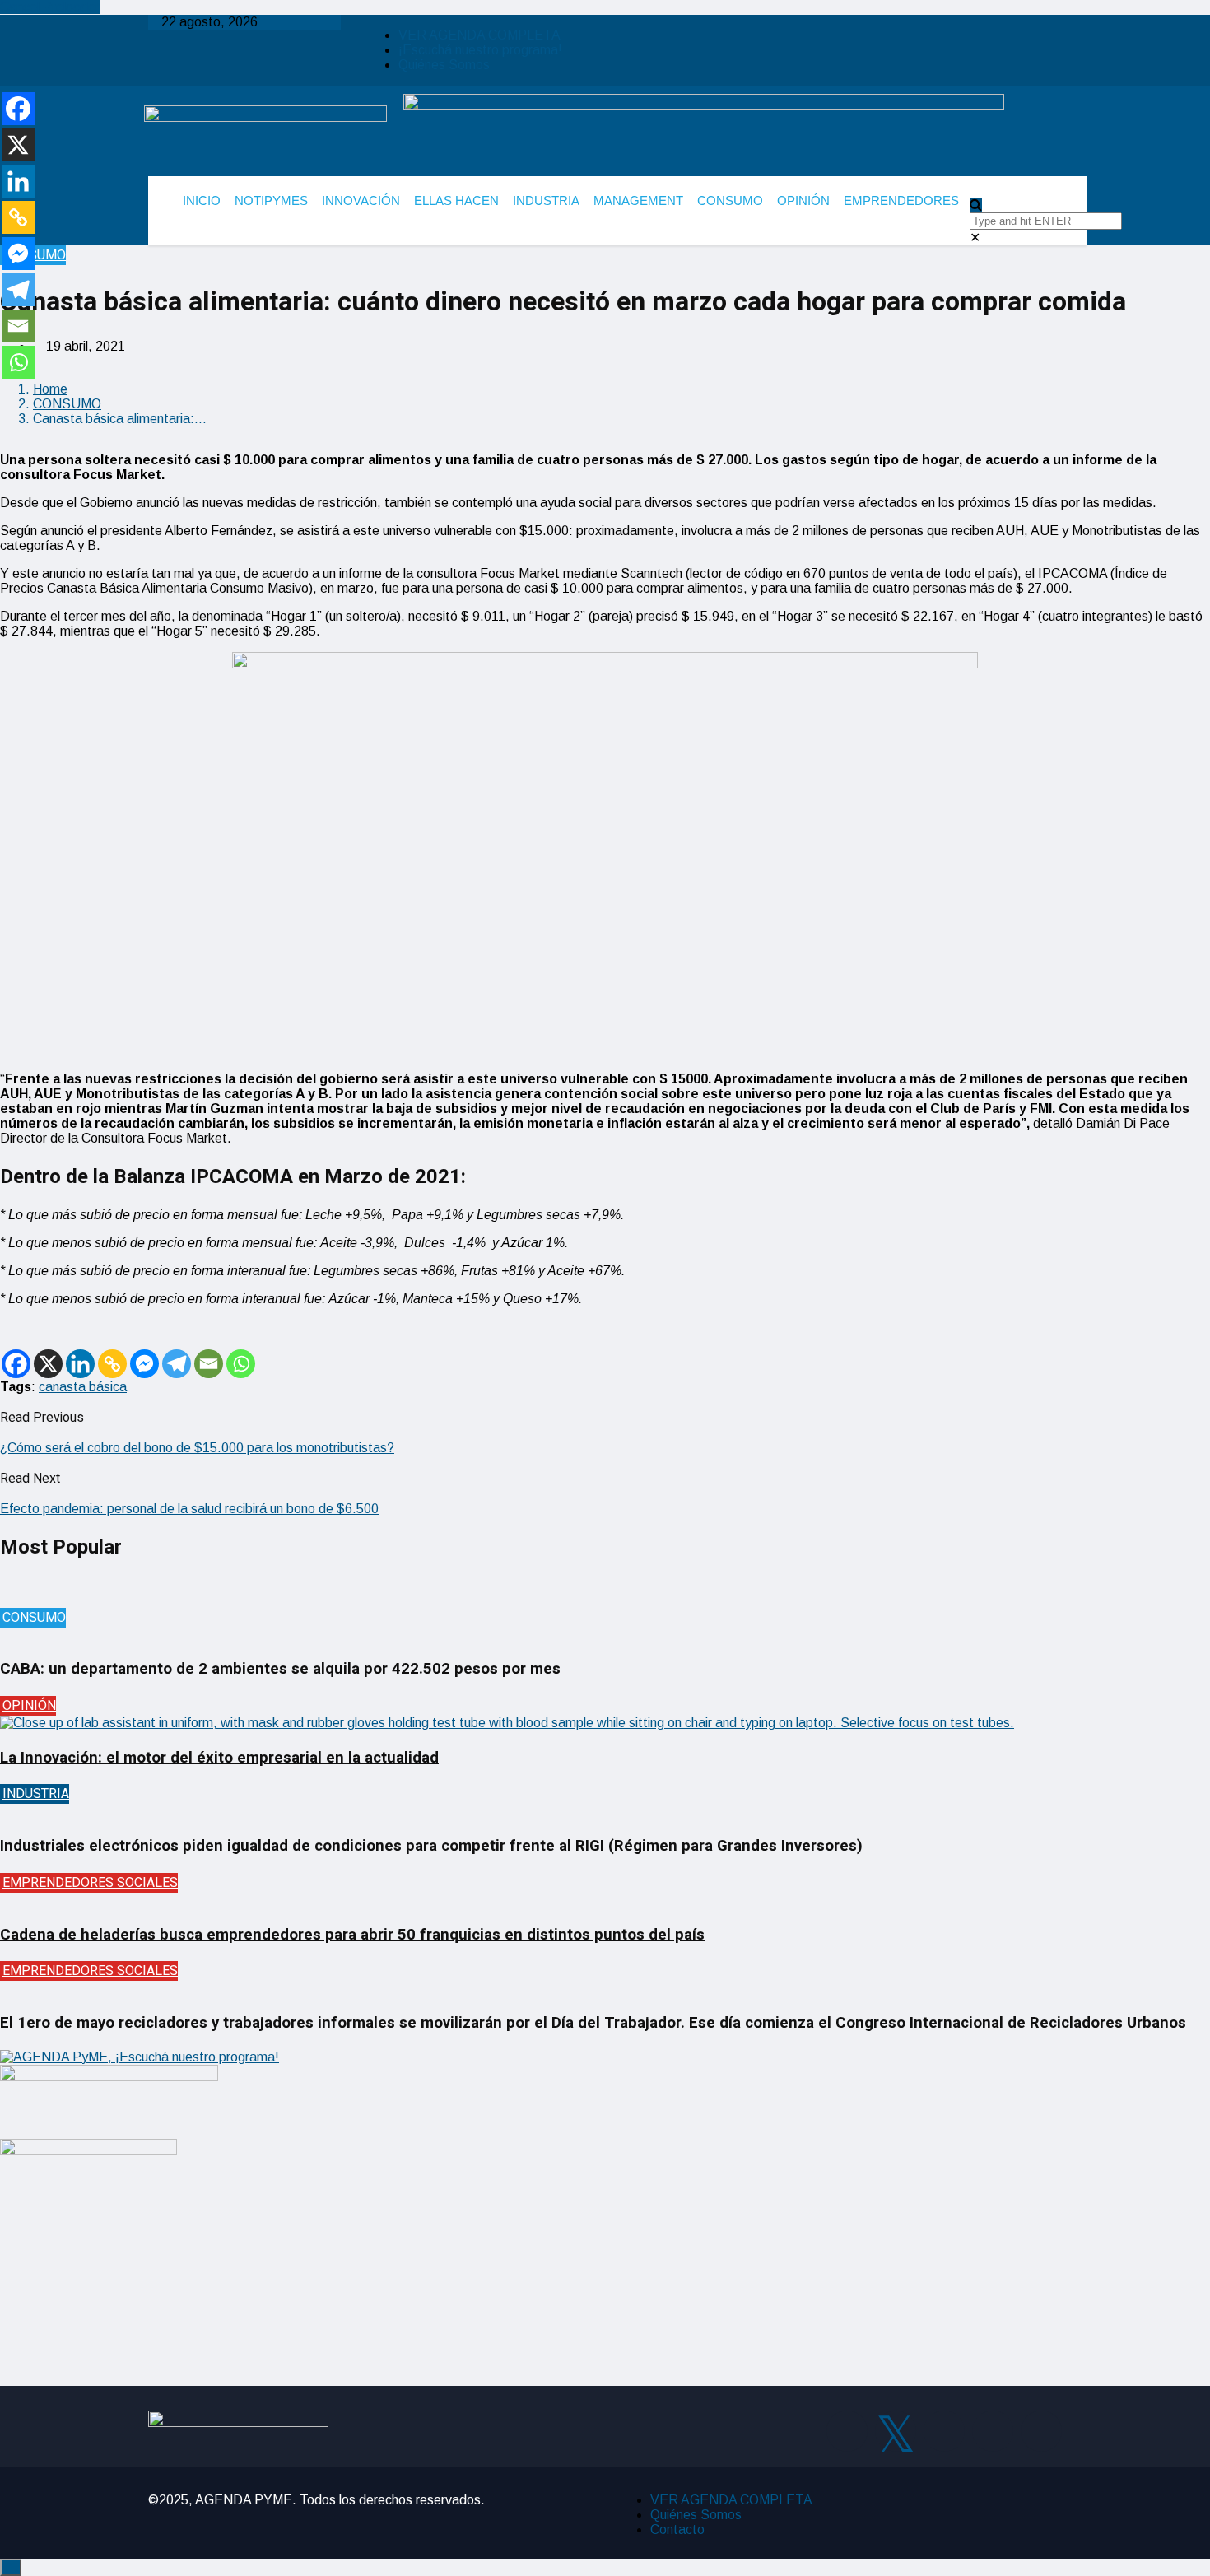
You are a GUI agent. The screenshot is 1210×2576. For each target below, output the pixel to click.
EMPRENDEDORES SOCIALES (90, 1883)
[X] (48, 1364)
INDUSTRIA (546, 200)
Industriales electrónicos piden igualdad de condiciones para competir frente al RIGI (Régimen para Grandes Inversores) (431, 1846)
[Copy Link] (112, 1364)
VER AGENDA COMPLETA (479, 35)
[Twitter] (896, 2431)
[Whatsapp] (241, 1364)
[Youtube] (993, 2431)
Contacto (677, 2529)
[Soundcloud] (1041, 2431)
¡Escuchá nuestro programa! (480, 50)
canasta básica (83, 1387)
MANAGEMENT (638, 200)
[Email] (209, 1364)
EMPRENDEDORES (901, 200)
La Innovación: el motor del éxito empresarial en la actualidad (219, 1758)
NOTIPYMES (271, 200)
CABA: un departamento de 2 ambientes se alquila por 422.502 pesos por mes (280, 1669)
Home (50, 389)
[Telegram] (177, 1364)
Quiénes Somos (444, 65)
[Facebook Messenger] (144, 1364)
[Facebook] (16, 1364)
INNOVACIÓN (361, 200)
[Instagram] (944, 2431)
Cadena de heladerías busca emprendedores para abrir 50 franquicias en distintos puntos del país (352, 1935)
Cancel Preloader (50, 7)
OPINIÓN (803, 200)
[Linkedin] (80, 1364)
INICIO (202, 200)
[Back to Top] (11, 2567)
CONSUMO (730, 200)
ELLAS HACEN (456, 200)
